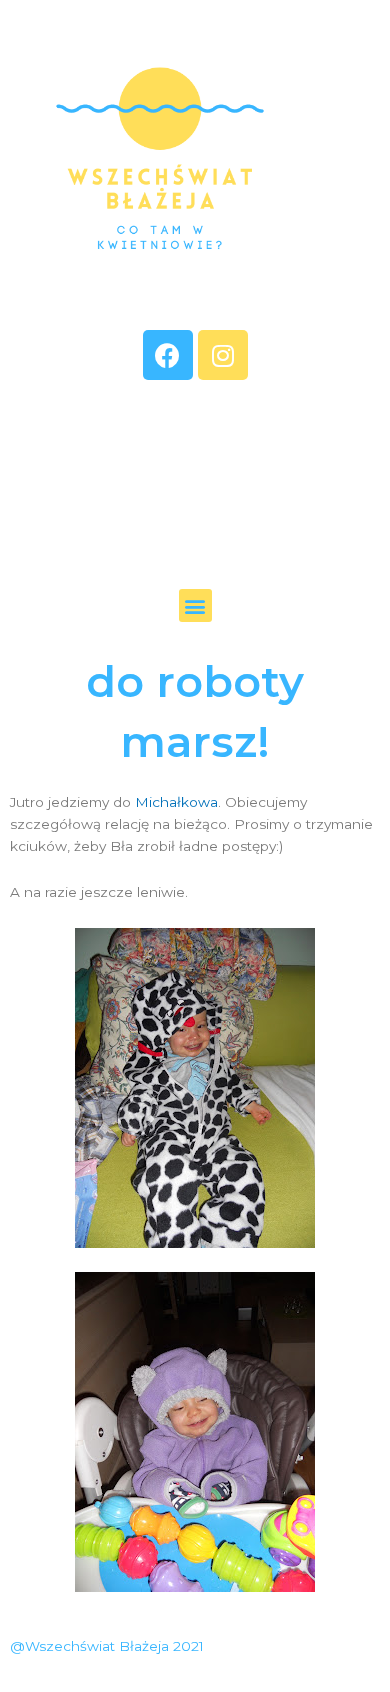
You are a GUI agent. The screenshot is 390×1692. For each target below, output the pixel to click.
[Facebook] (168, 355)
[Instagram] (223, 355)
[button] (195, 605)
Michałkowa (176, 802)
